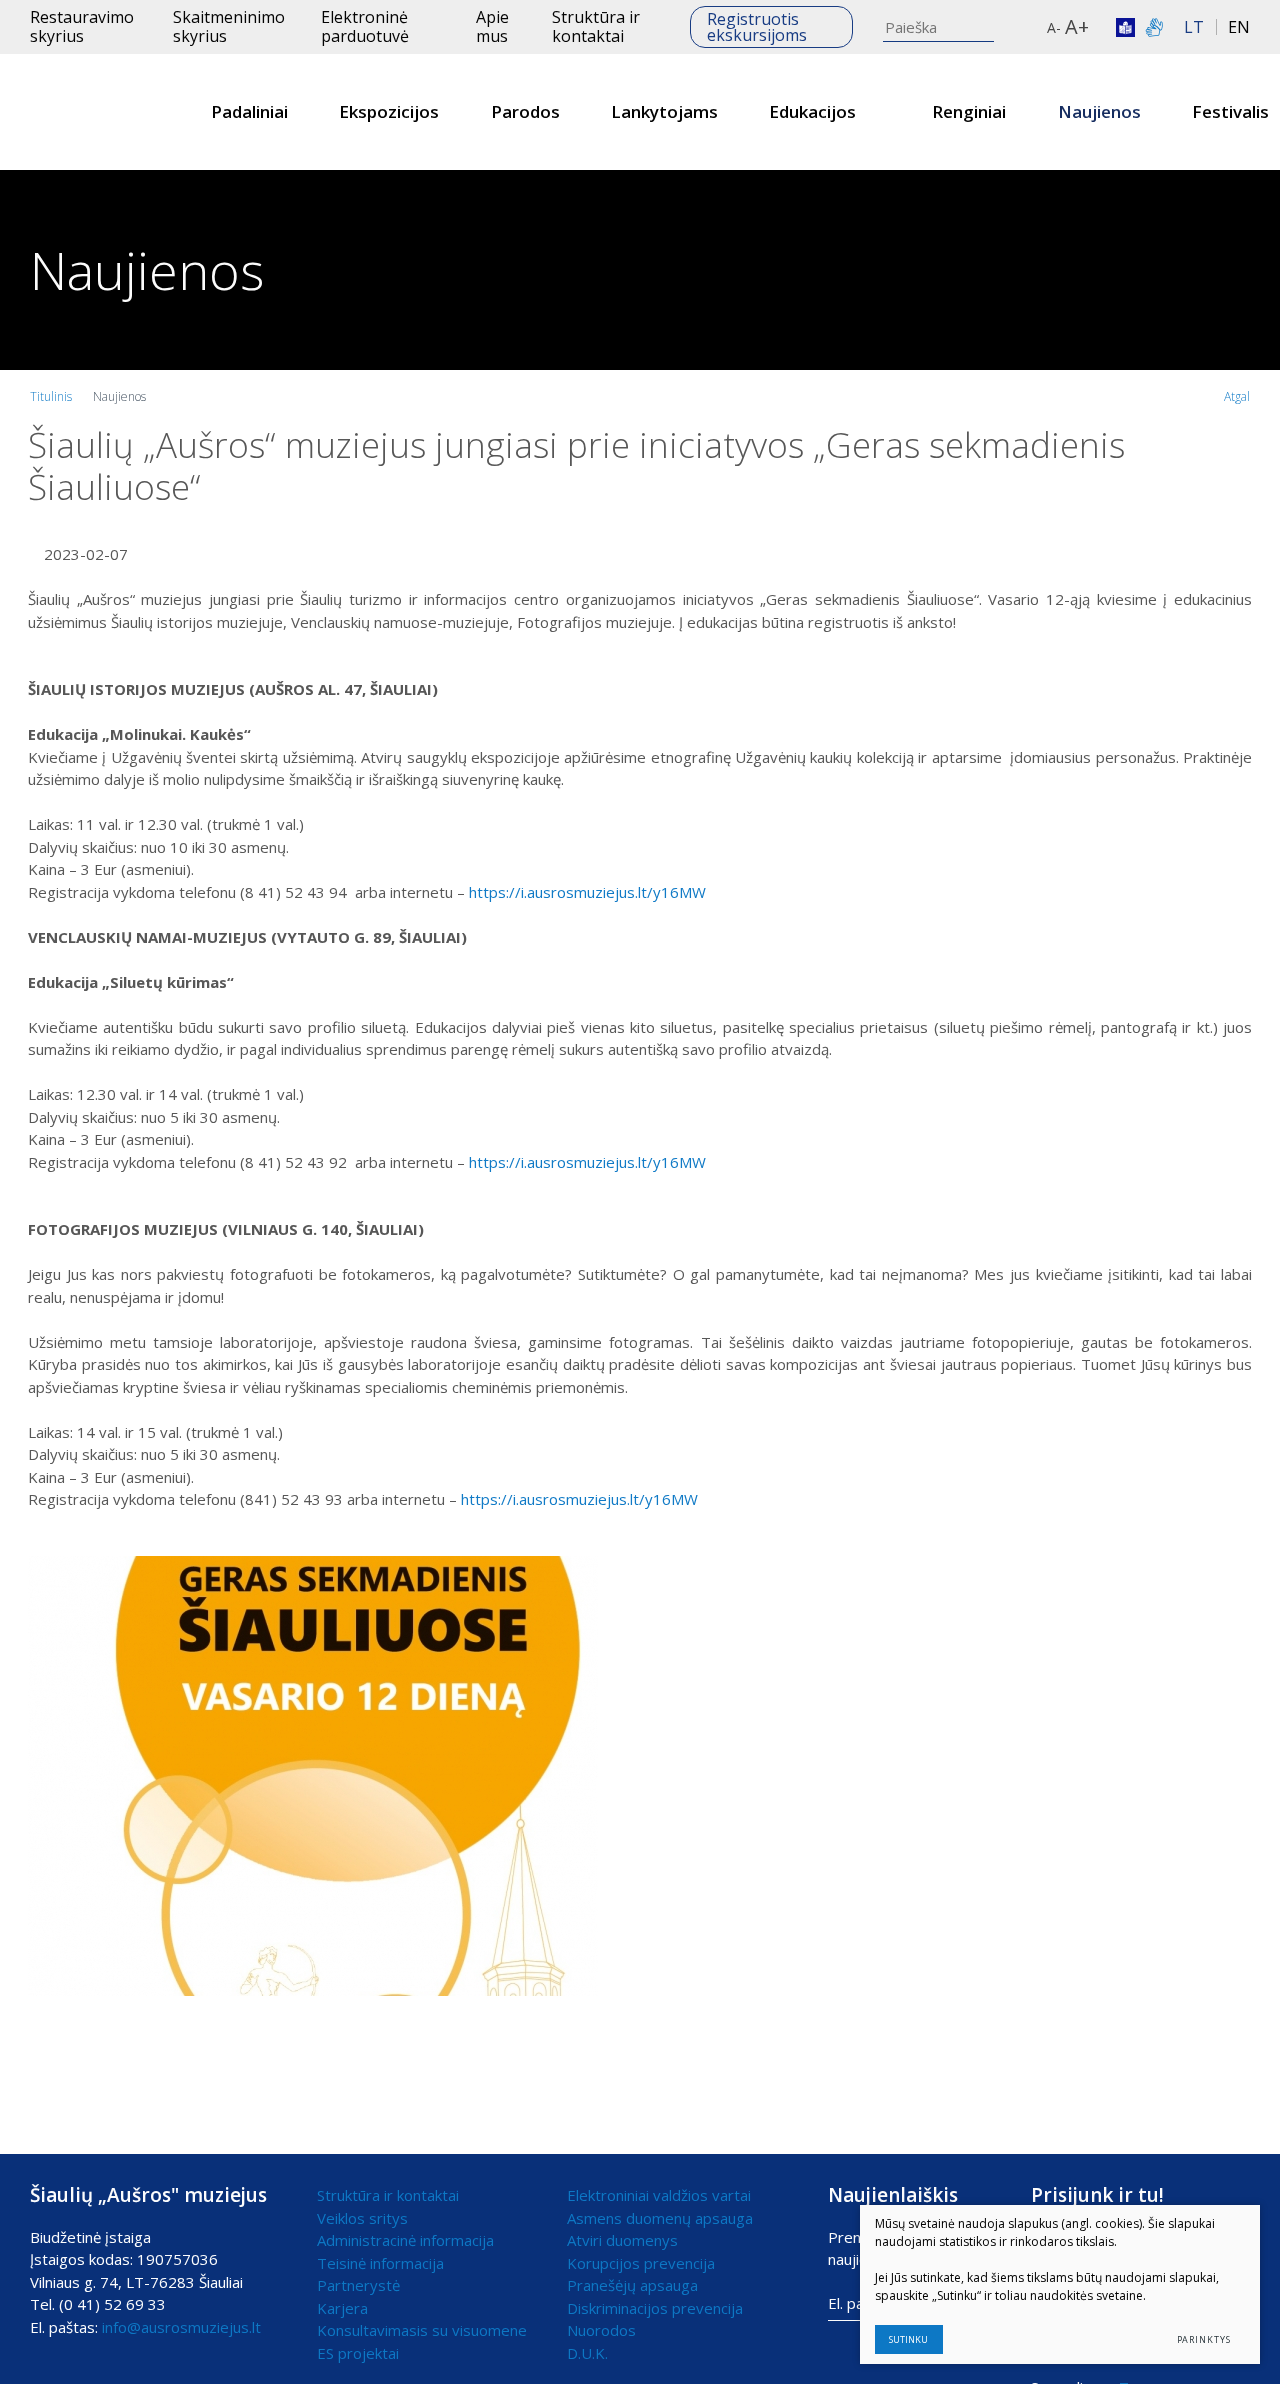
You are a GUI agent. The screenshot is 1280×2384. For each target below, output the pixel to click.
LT (1194, 27)
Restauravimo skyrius (82, 26)
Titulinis (51, 396)
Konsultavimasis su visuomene (422, 2330)
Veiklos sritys (362, 2218)
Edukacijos (812, 111)
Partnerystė (358, 2285)
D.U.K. (587, 2353)
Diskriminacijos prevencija (655, 2308)
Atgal (1237, 396)
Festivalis (1230, 111)
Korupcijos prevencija (641, 2263)
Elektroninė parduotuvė (365, 26)
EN (1239, 27)
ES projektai (358, 2353)
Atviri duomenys (622, 2240)
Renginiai (969, 111)
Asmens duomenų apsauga (660, 2218)
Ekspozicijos (389, 111)
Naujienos (1099, 111)
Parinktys (1204, 2339)
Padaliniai (249, 111)
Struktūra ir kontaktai (596, 26)
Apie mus (492, 26)
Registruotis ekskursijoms (757, 27)
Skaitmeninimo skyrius (229, 26)
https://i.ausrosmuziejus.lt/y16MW (587, 892)
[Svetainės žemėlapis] (1027, 27)
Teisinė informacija (380, 2263)
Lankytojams (664, 111)
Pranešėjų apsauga (632, 2285)
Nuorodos (601, 2330)
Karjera (342, 2308)
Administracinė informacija (405, 2240)
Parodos (525, 111)
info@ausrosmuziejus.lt (181, 2327)
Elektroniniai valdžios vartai (659, 2195)
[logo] (89, 112)
